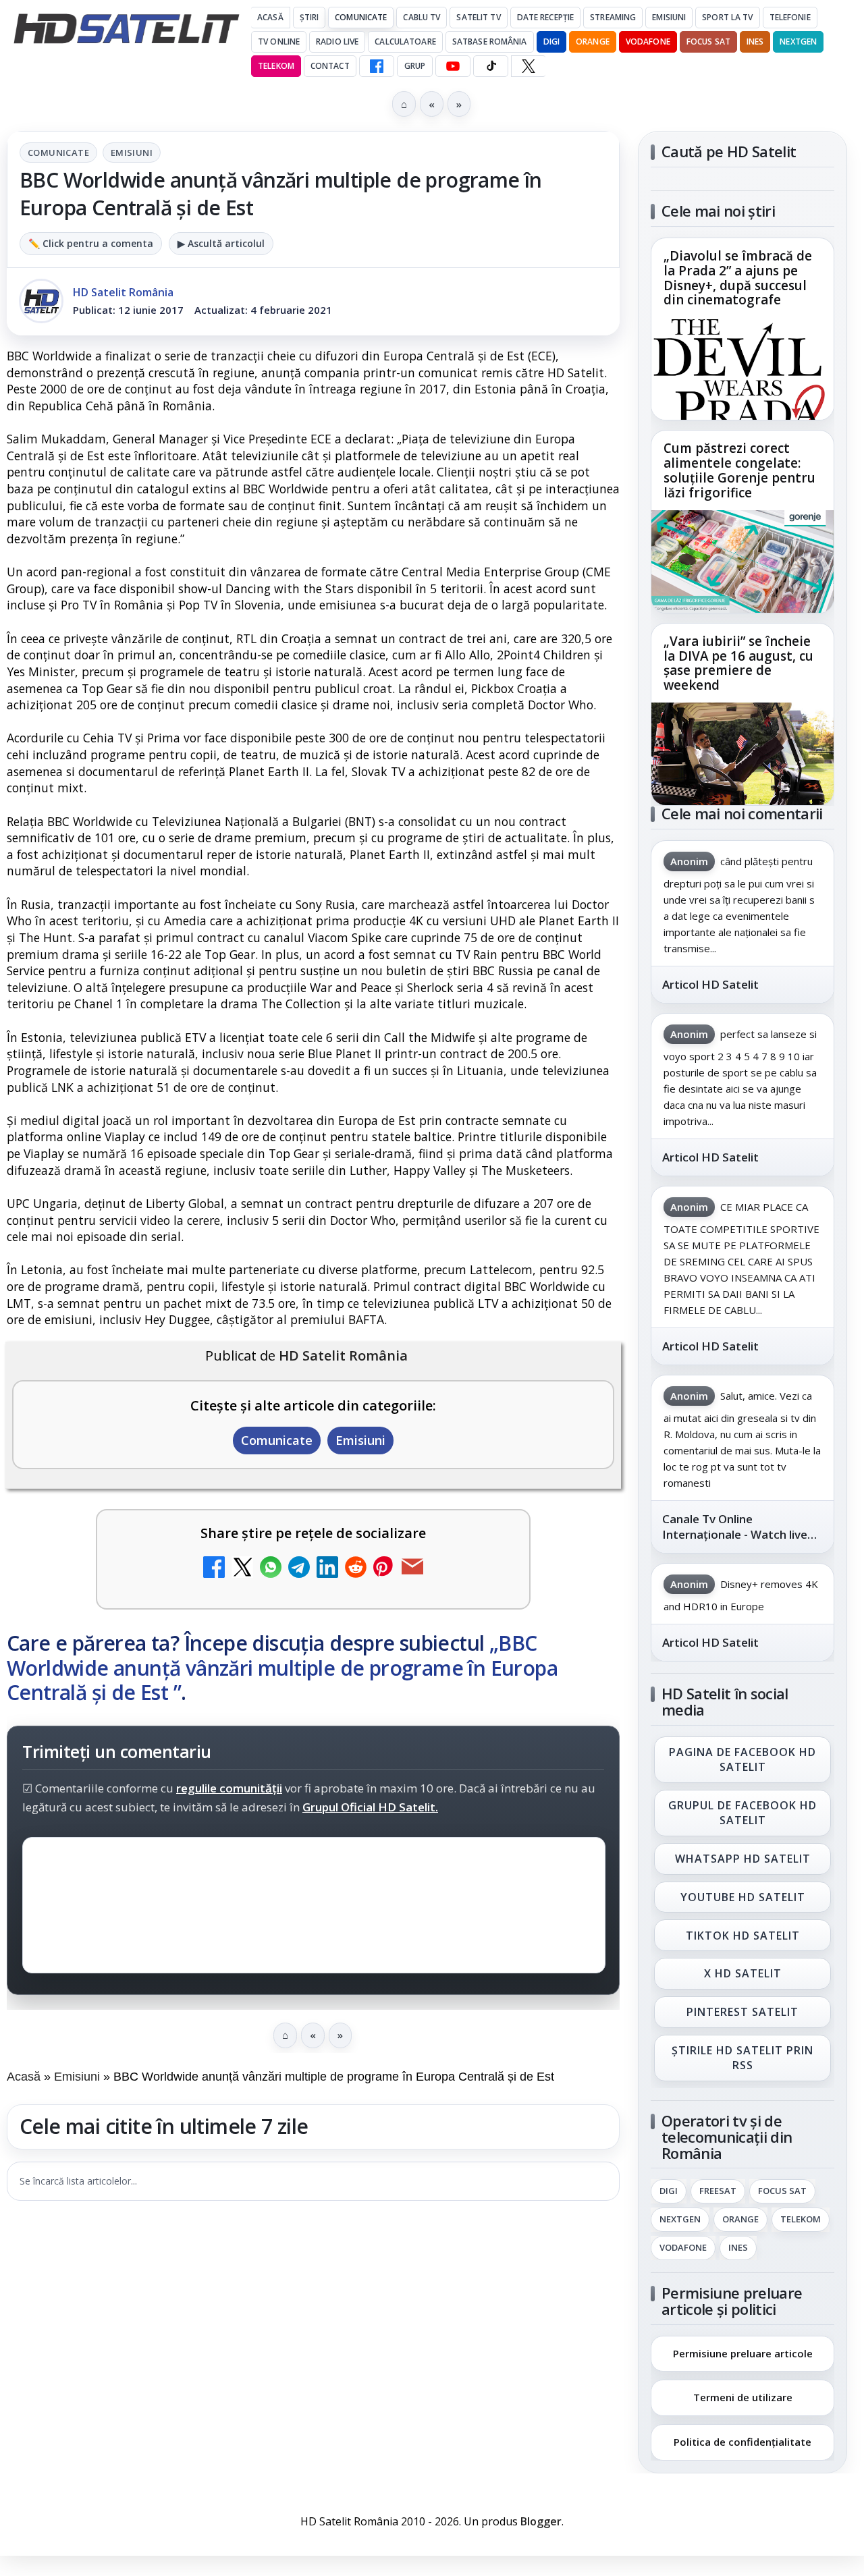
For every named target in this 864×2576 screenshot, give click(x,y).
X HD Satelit (743, 1974)
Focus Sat (708, 42)
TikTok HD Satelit (743, 1936)
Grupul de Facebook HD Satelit (742, 1813)
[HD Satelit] (126, 28)
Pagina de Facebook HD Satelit (742, 1759)
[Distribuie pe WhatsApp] (271, 1569)
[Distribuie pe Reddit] (356, 1569)
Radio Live (337, 42)
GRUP (415, 66)
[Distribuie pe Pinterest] (384, 1569)
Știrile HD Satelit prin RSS (742, 2058)
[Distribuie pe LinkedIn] (327, 1569)
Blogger (541, 2521)
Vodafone (648, 42)
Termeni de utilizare (743, 2398)
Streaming (613, 17)
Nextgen (798, 42)
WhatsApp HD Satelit (743, 1859)
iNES (755, 42)
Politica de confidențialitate (742, 2442)
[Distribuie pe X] (242, 1569)
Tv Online (279, 42)
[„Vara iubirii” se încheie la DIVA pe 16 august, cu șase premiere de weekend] (742, 754)
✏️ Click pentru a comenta (91, 243)
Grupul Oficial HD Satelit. (370, 1807)
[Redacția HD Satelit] (41, 301)
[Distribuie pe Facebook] (214, 1569)
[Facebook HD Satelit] (377, 66)
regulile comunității (229, 1788)
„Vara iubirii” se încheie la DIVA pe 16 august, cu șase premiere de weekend (738, 663)
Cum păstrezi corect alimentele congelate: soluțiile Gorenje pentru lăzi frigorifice (739, 471)
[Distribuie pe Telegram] (299, 1569)
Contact (330, 66)
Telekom (276, 66)
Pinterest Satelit (742, 2012)
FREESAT (718, 2191)
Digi (669, 2191)
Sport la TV (727, 17)
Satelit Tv (478, 17)
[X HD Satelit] (528, 66)
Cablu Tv (422, 17)
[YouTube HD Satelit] (453, 66)
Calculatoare (405, 42)
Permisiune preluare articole (743, 2353)
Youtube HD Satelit (743, 1897)
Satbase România (490, 42)
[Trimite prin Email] (412, 1569)
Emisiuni (669, 17)
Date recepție (546, 17)
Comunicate (361, 17)
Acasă (270, 17)
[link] (742, 329)
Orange (593, 42)
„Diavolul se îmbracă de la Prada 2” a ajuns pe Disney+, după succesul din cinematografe (738, 279)
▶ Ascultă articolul (221, 243)
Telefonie (790, 17)
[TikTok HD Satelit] (491, 66)
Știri (309, 17)
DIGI (551, 42)
